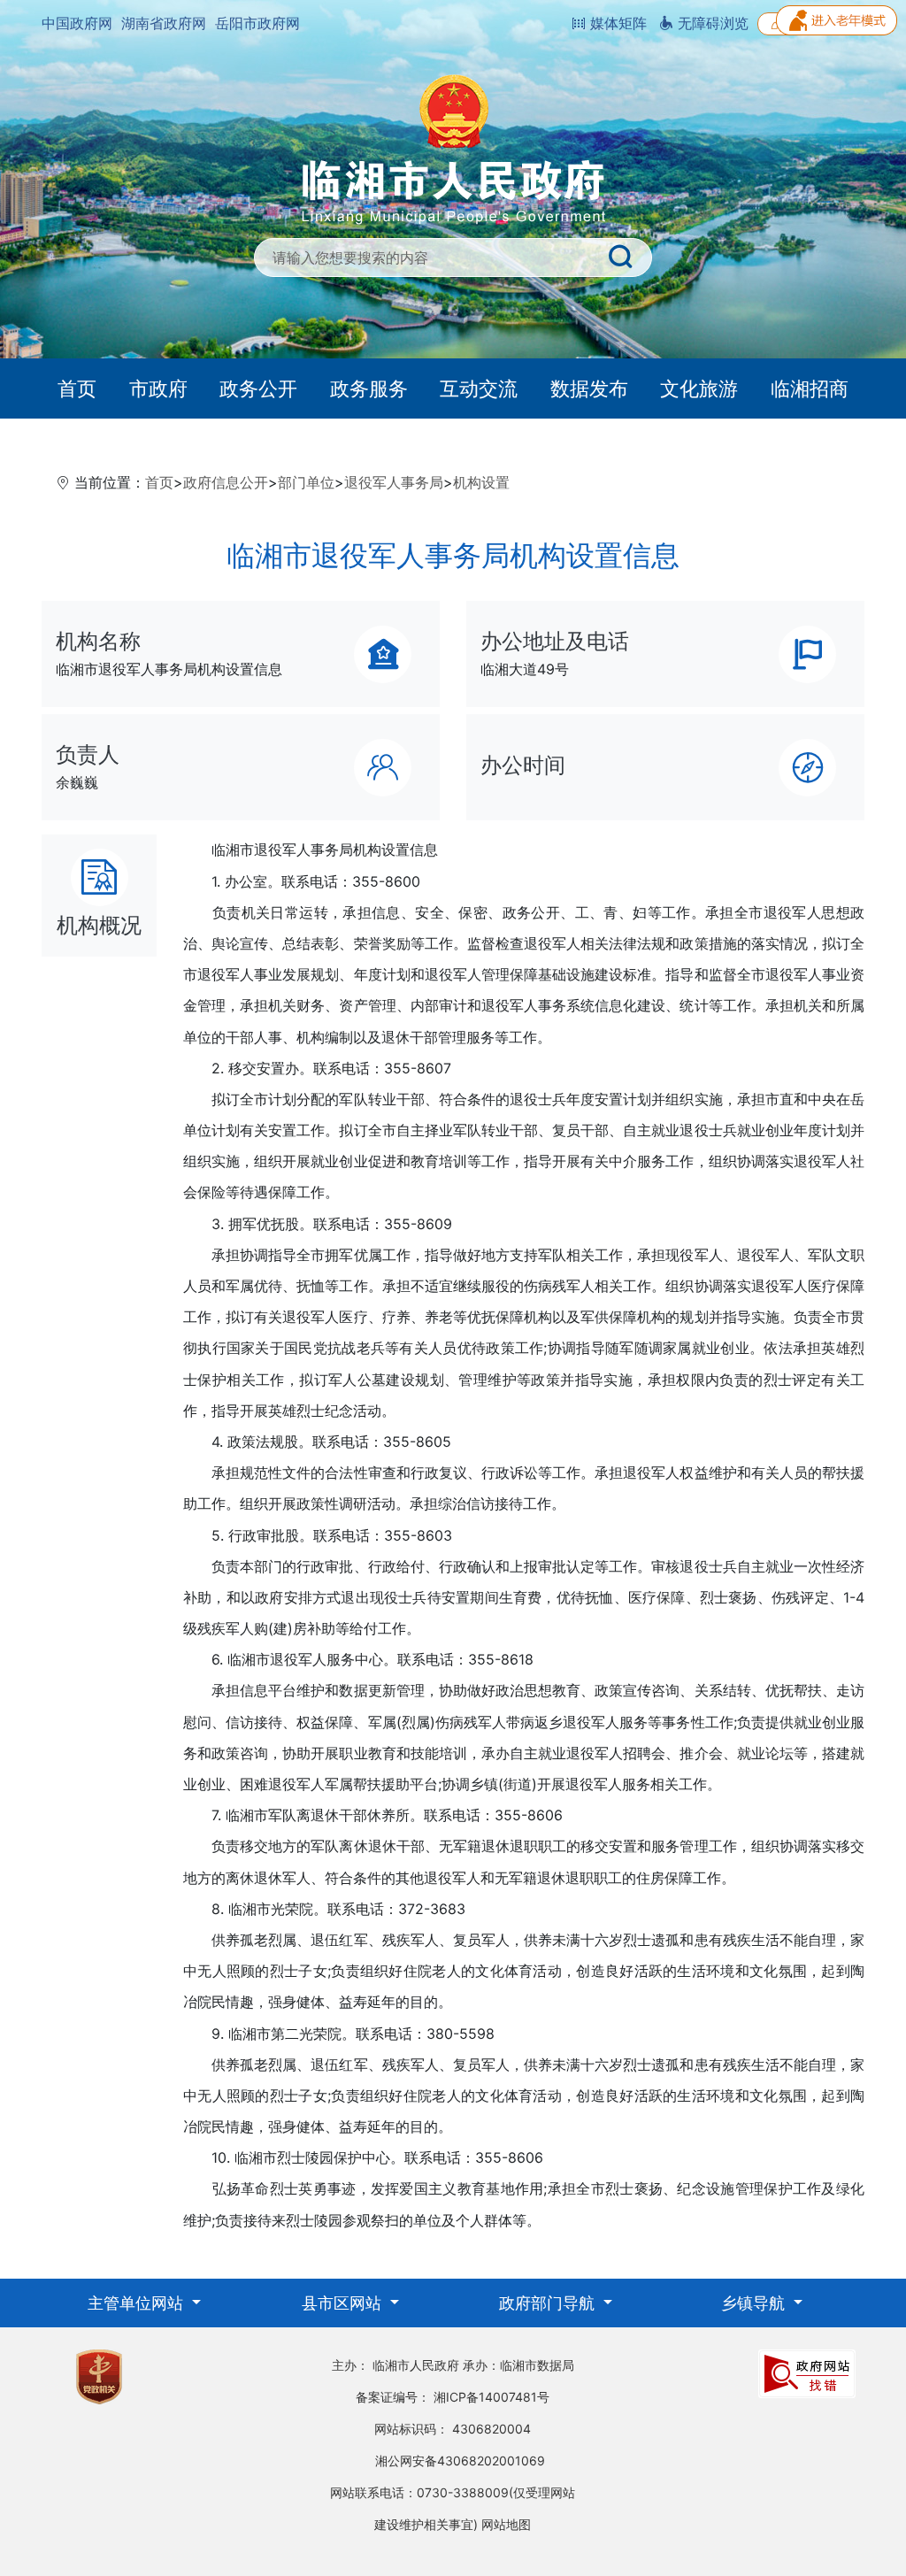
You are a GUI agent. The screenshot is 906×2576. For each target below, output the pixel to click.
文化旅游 (699, 388)
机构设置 (481, 482)
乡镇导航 (755, 2303)
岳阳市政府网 (257, 23)
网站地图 (506, 2524)
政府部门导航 (549, 2303)
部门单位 (306, 482)
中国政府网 (77, 23)
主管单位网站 (138, 2303)
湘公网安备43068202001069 (460, 2461)
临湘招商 (810, 388)
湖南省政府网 (164, 23)
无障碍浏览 (711, 23)
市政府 (158, 388)
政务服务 (369, 388)
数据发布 (589, 388)
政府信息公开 (226, 482)
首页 (77, 388)
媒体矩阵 (616, 23)
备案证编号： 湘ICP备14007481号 (453, 2397)
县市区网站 (344, 2303)
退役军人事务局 (394, 482)
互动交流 (479, 388)
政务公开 (258, 388)
